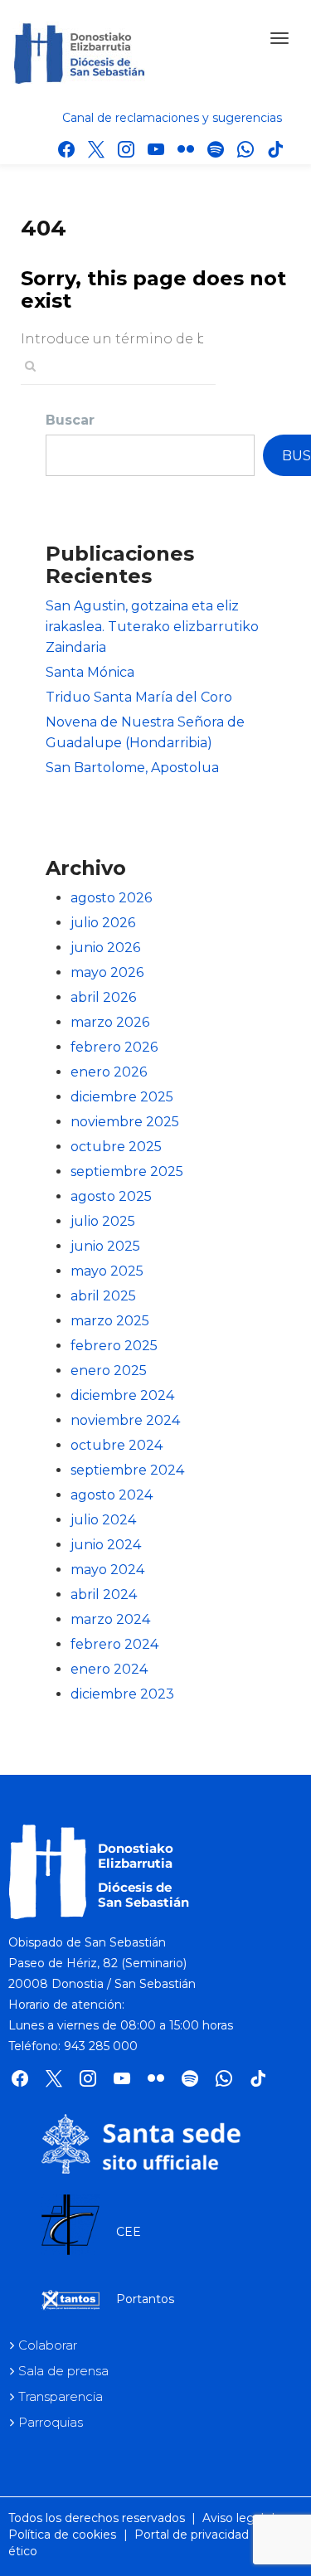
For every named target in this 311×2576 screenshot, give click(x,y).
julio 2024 (103, 1520)
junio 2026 (105, 948)
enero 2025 (109, 1371)
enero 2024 (109, 1669)
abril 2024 (104, 1594)
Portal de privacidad (192, 2535)
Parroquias (51, 2422)
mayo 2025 (107, 1271)
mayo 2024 (107, 1570)
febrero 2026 (114, 1047)
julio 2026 (103, 923)
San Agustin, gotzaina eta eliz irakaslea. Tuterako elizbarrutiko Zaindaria (152, 627)
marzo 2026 (110, 1022)
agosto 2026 (111, 898)
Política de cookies (62, 2535)
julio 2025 (103, 1221)
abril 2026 (103, 997)
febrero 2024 (114, 1644)
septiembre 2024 (127, 1470)
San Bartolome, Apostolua (132, 768)
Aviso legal (233, 2518)
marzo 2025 (110, 1321)
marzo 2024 (110, 1619)
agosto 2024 (112, 1495)
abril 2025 (103, 1296)
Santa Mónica (90, 672)
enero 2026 (109, 1072)
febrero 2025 (114, 1346)
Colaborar (48, 2345)
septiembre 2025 (127, 1171)
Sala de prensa (63, 2371)
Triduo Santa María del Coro (139, 697)
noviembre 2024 (125, 1420)
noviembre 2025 (125, 1122)
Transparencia (61, 2396)
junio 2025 (105, 1246)
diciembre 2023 (122, 1694)
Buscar (70, 420)
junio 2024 (106, 1545)
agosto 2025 (111, 1196)
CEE (129, 2232)
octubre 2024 (117, 1445)
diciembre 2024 (122, 1395)
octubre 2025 (116, 1147)
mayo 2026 (107, 972)
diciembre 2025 (122, 1097)
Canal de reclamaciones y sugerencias (172, 118)
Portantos (145, 2299)
